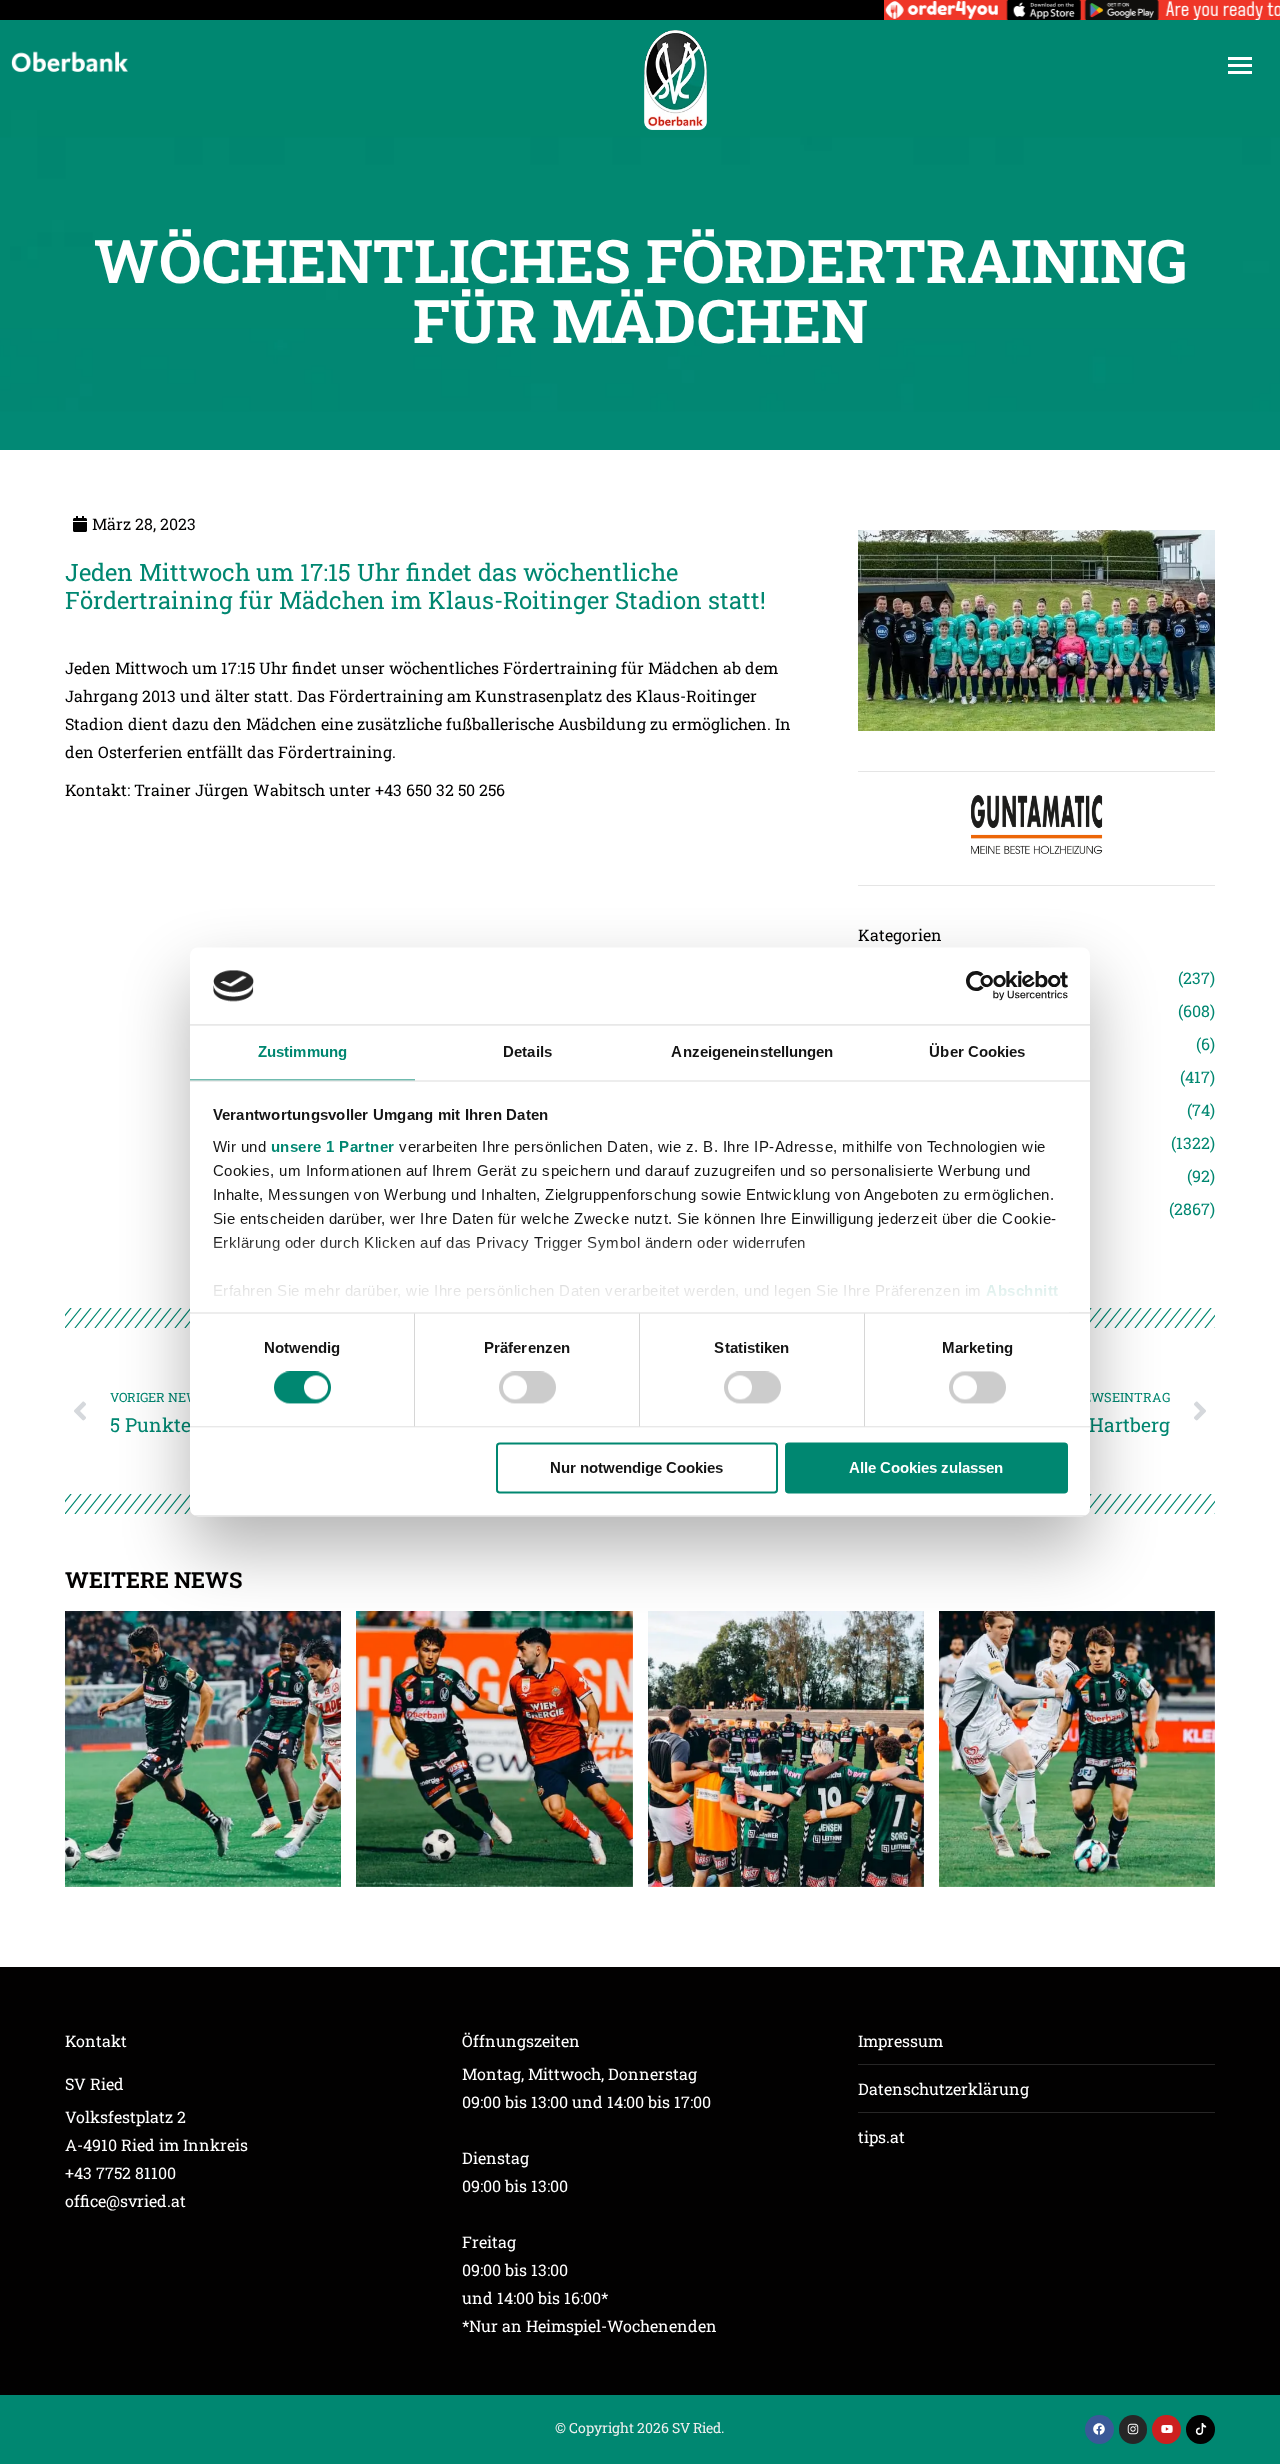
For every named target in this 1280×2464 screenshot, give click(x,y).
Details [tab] (527, 1051)
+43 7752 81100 (120, 2172)
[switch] (527, 1388)
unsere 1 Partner (333, 1146)
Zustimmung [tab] (302, 1051)
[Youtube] (1166, 2429)
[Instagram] (1133, 2429)
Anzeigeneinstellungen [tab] (752, 1051)
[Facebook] (1099, 2429)
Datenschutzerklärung (943, 2088)
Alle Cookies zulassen (926, 1467)
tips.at (881, 2136)
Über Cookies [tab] (977, 1051)
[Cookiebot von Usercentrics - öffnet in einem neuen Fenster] (980, 986)
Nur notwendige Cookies (636, 1467)
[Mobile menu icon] (1240, 65)
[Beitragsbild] (203, 1749)
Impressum (900, 2040)
